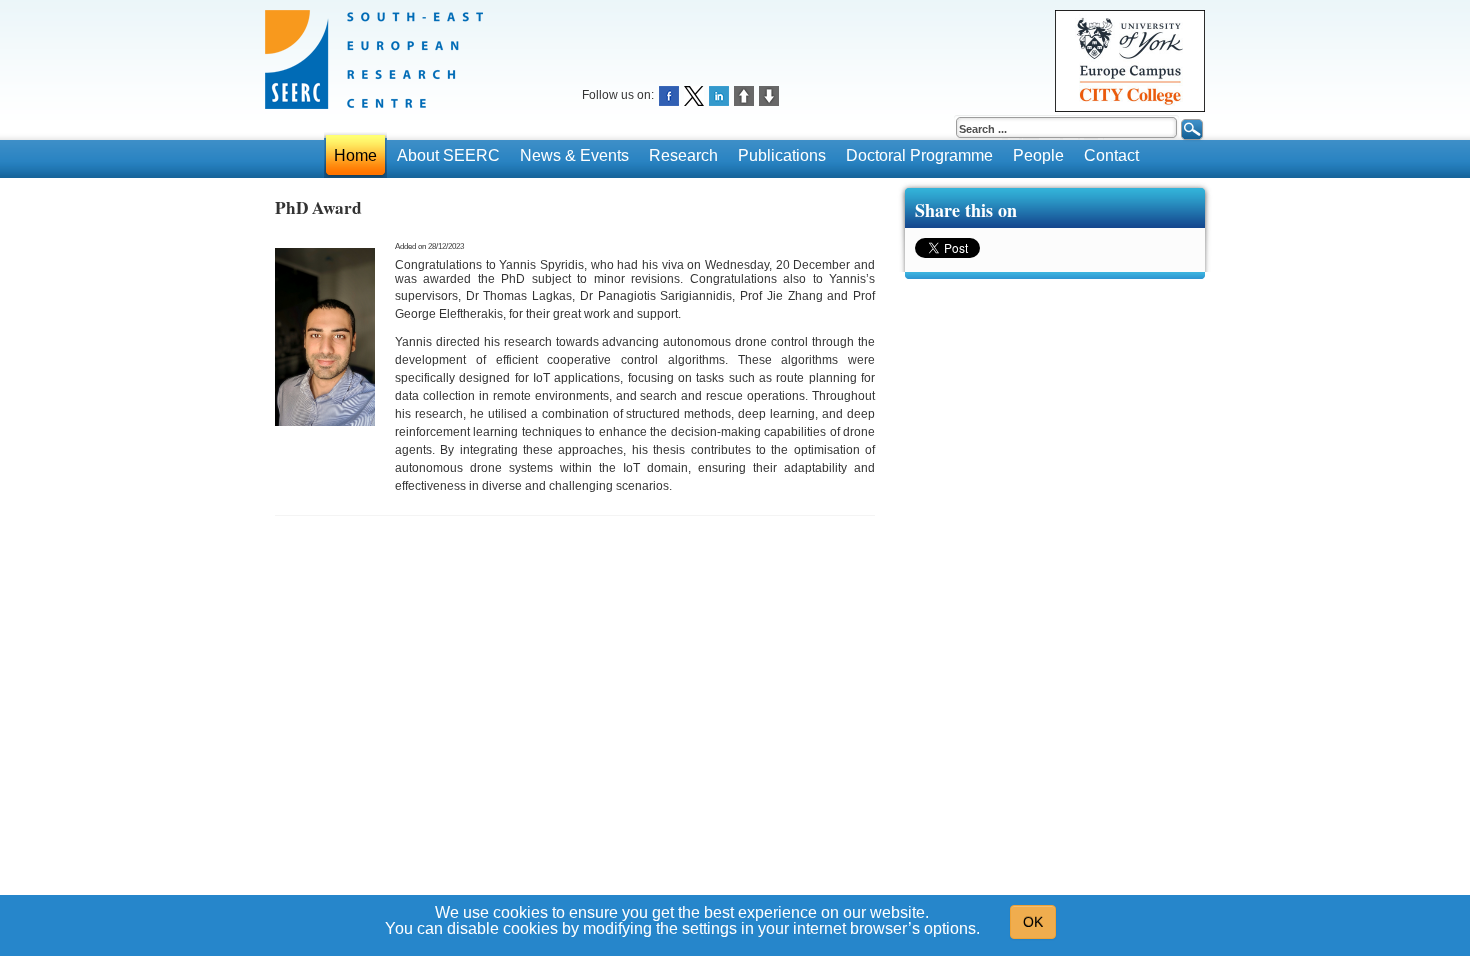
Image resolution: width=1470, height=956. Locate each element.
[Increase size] (744, 94)
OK (1033, 922)
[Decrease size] (769, 94)
